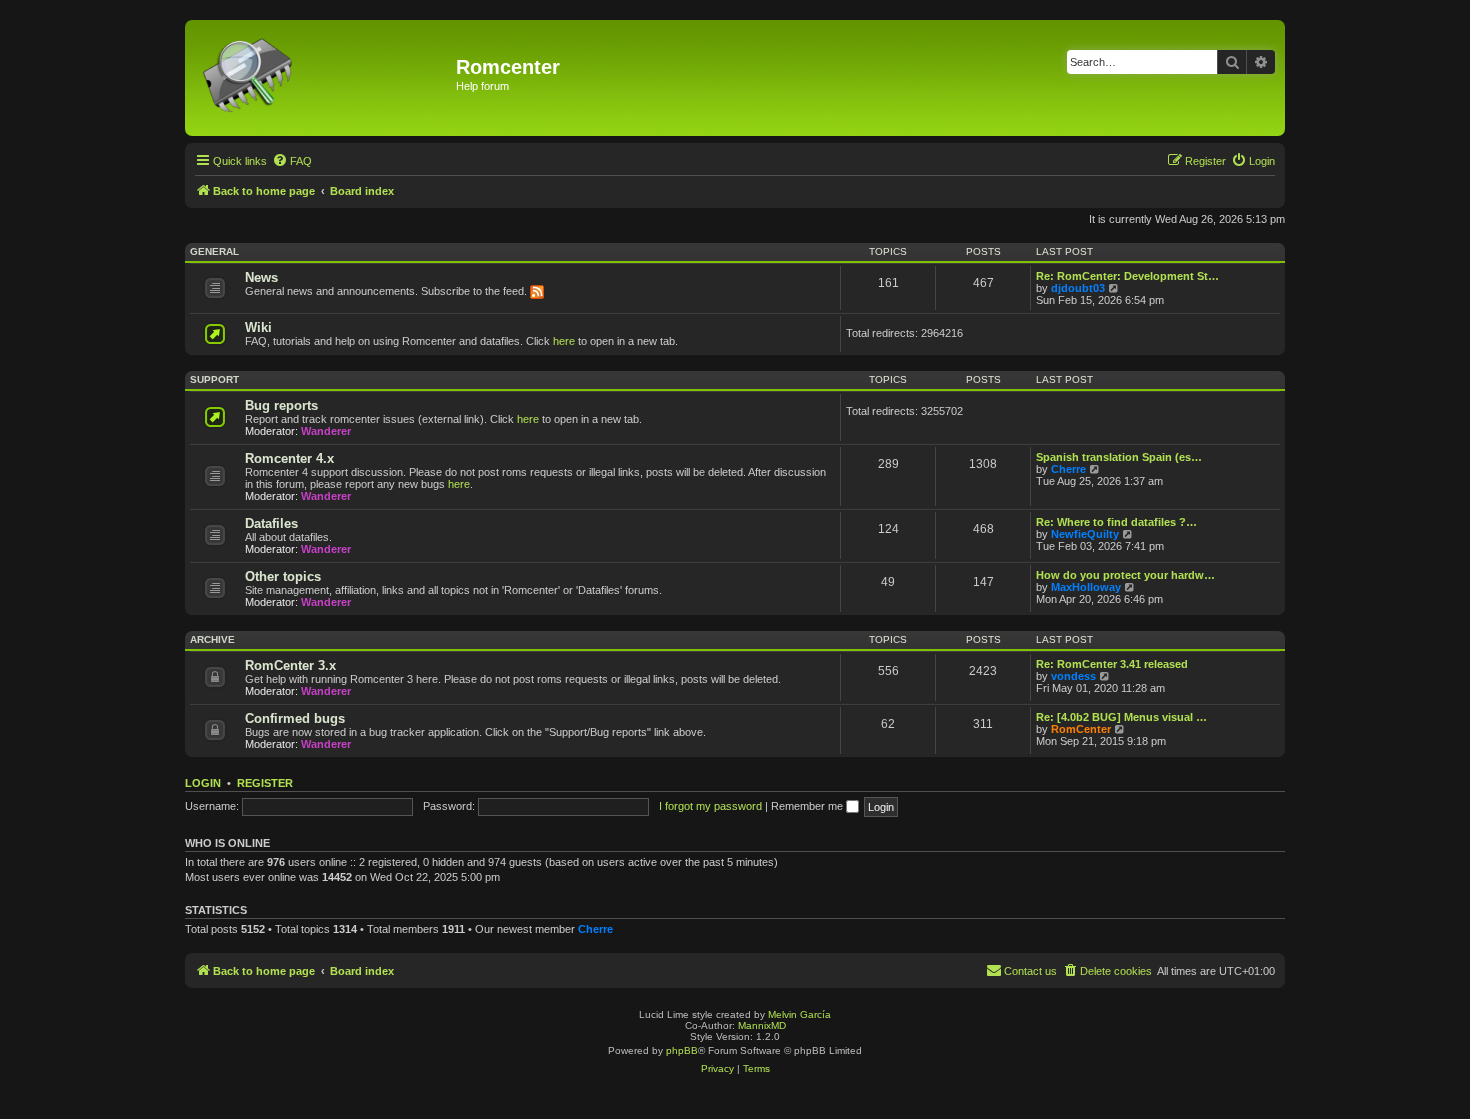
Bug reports (281, 405)
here (564, 341)
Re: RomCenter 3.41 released (1112, 664)
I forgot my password (710, 806)
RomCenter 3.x (290, 665)
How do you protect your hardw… (1125, 575)
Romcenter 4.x (289, 458)
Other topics (283, 576)
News (261, 277)
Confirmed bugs (295, 718)
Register (265, 783)
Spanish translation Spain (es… (1119, 457)
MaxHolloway (1086, 587)
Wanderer (326, 431)
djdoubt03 (1078, 288)
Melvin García (799, 1014)
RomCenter (1081, 729)
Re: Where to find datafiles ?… (1116, 522)
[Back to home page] (323, 78)
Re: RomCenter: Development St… (1127, 276)
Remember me (808, 806)
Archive (212, 639)
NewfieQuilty (1085, 534)
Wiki (258, 327)
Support (214, 379)
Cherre (1068, 469)
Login (203, 783)
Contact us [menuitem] (1030, 971)
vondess (1073, 676)
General (214, 251)
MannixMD (762, 1025)
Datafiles (271, 523)
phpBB (682, 1050)
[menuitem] (292, 161)
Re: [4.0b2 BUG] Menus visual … (1121, 717)
